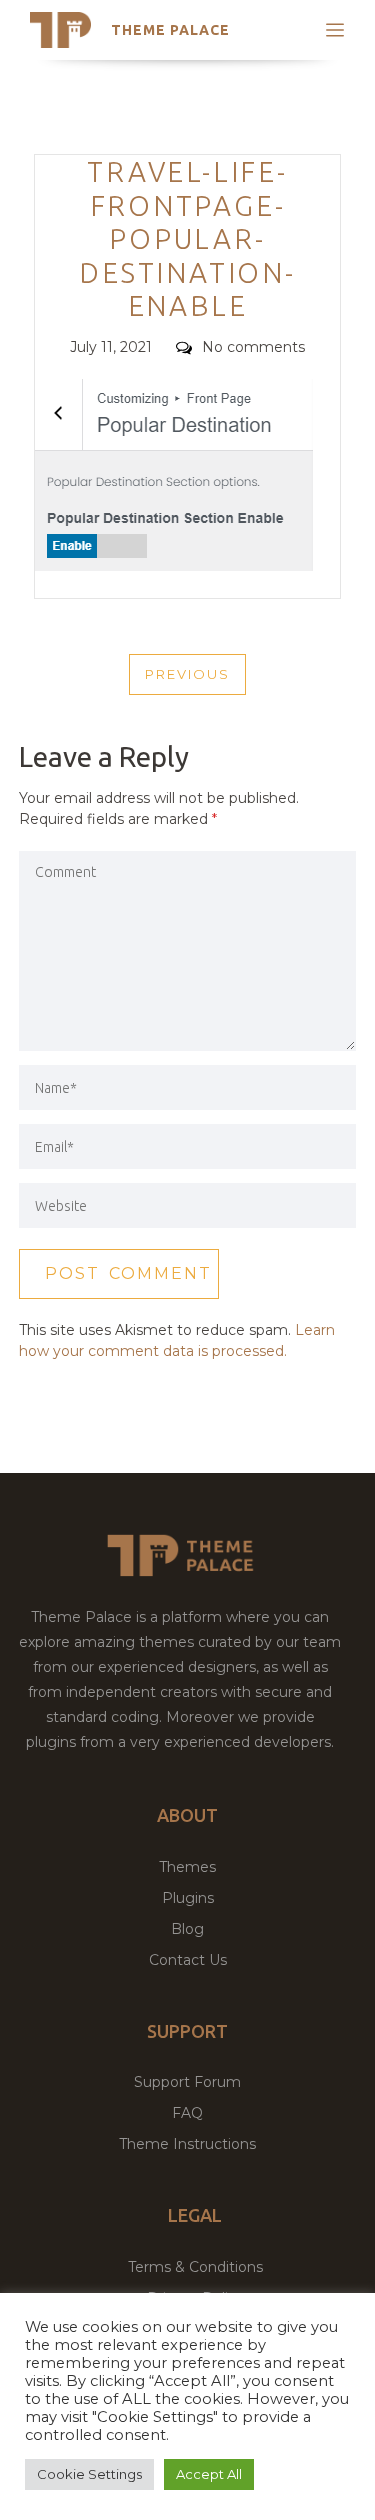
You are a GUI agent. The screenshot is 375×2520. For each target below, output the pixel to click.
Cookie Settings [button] (89, 2474)
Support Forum (187, 2082)
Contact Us (188, 1960)
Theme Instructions (187, 2144)
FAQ (187, 2113)
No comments (253, 347)
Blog (187, 1929)
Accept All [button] (209, 2474)
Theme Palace (170, 30)
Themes (187, 1867)
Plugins (188, 1898)
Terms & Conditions (195, 2267)
